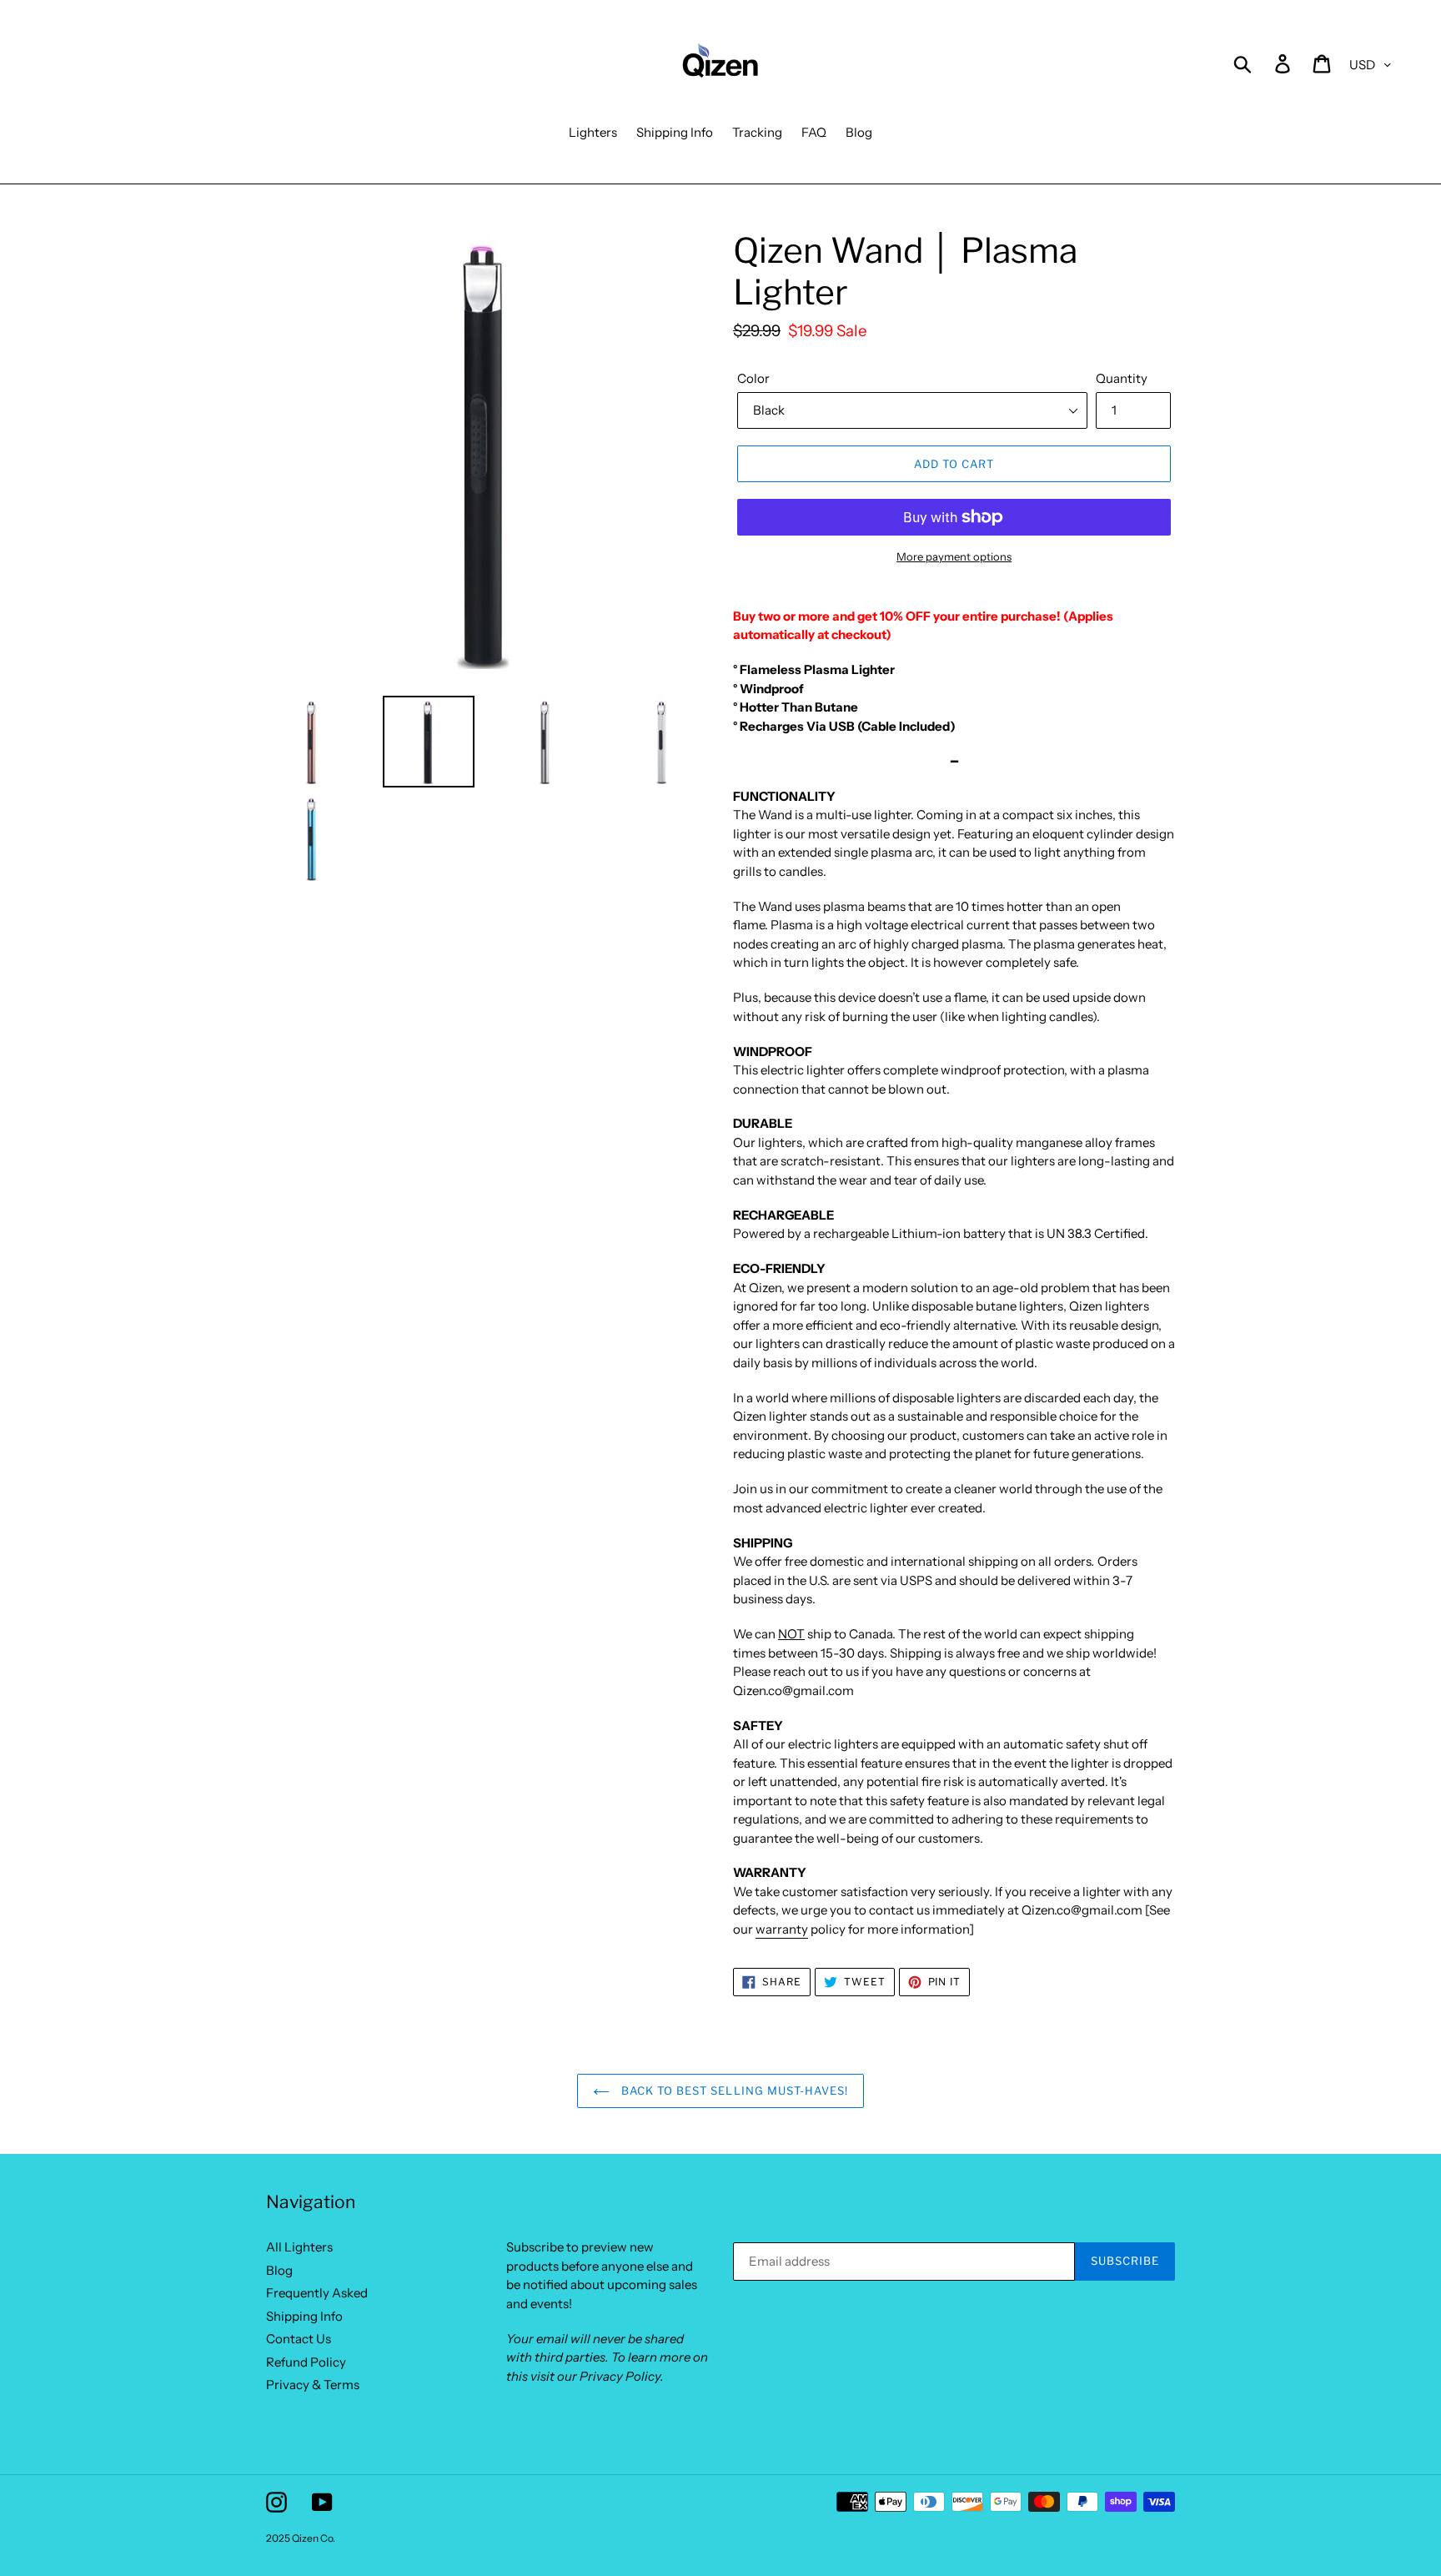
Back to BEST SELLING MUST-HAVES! (733, 2090)
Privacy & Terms (313, 2385)
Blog (279, 2270)
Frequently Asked (317, 2293)
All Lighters (299, 2247)
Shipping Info (304, 2316)
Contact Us (299, 2339)
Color (753, 378)
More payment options (954, 556)
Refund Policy (306, 2362)
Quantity (1122, 378)
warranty (782, 1929)
